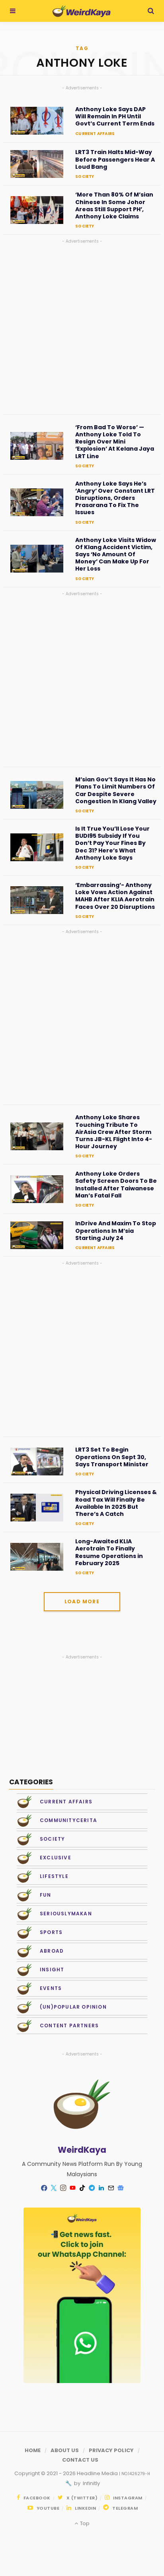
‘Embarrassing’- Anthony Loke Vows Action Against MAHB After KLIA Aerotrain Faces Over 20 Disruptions (115, 896)
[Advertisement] (82, 327)
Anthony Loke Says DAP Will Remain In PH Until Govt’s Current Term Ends (115, 117)
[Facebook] (44, 2188)
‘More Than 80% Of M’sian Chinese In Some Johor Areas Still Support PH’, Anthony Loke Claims (114, 205)
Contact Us (80, 2460)
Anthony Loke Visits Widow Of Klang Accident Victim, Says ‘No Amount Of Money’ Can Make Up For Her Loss (116, 554)
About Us (65, 2450)
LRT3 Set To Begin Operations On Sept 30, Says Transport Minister (112, 1457)
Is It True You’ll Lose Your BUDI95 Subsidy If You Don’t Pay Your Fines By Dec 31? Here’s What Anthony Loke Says (112, 843)
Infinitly (91, 2483)
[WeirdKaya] (81, 11)
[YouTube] (72, 2188)
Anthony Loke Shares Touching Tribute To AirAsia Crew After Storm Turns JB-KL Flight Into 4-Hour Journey (114, 1132)
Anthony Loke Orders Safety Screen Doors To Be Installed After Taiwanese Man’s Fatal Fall (116, 1185)
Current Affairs (95, 134)
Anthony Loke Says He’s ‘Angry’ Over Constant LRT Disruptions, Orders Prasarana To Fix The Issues (115, 498)
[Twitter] (53, 2188)
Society (85, 176)
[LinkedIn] (101, 2188)
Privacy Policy (111, 2450)
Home (33, 2450)
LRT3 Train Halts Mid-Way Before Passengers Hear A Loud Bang (115, 159)
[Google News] (120, 2188)
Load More (82, 1601)
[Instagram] (63, 2188)
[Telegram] (92, 2188)
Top (84, 2523)
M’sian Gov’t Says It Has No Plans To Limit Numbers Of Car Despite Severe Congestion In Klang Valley (116, 790)
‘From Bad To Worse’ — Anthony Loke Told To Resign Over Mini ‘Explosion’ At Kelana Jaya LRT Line (115, 442)
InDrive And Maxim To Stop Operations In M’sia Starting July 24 (116, 1231)
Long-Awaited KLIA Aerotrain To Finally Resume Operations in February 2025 (109, 1552)
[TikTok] (82, 2188)
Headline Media (98, 2473)
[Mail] (111, 2188)
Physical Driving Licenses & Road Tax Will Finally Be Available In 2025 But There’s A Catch (116, 1503)
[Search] (151, 11)
